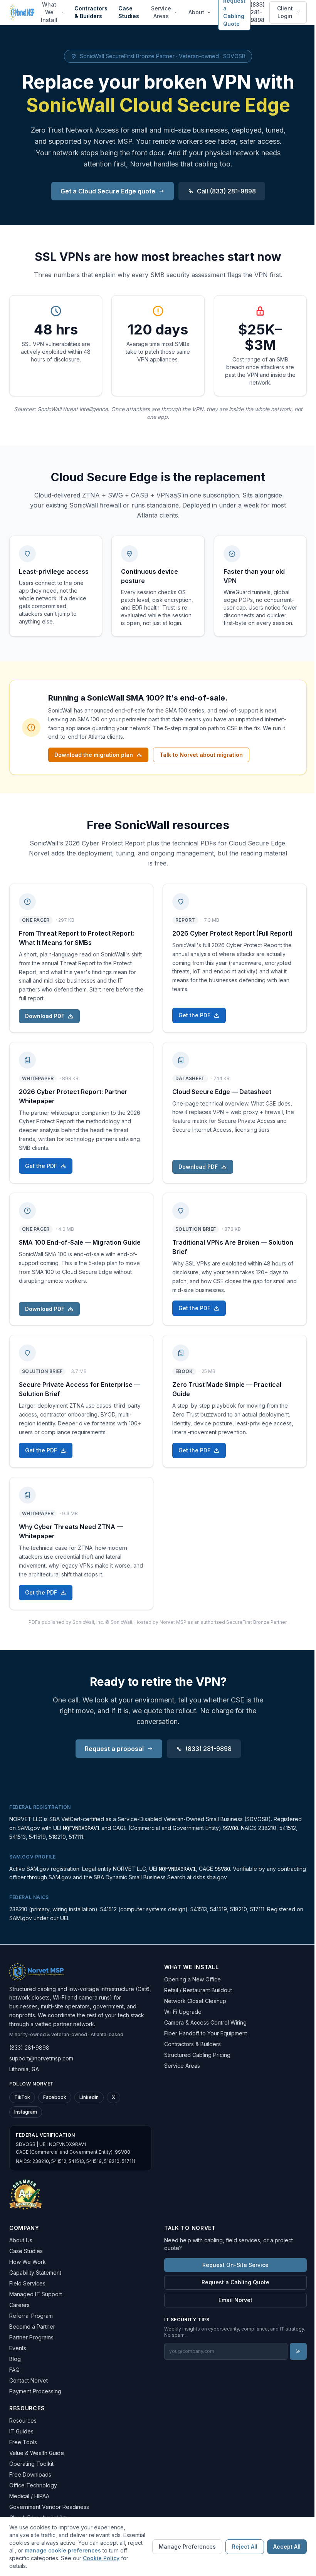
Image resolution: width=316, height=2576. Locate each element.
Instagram (26, 2112)
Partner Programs (31, 2337)
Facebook (55, 2097)
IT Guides (21, 2431)
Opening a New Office (192, 1979)
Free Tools (23, 2442)
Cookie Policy (101, 2558)
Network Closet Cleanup (195, 2001)
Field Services (27, 2283)
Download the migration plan (94, 755)
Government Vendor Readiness (49, 2507)
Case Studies (129, 12)
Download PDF (45, 1016)
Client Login (285, 12)
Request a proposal (114, 1749)
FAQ (14, 2370)
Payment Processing (35, 2391)
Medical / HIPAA (29, 2496)
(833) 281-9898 (258, 12)
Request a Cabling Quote (235, 2282)
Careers (19, 2305)
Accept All (287, 2547)
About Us (21, 2240)
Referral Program (31, 2316)
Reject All (245, 2547)
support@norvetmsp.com (41, 2058)
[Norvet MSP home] (22, 12)
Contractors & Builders (91, 12)
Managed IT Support (36, 2294)
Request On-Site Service (235, 2265)
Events (18, 2348)
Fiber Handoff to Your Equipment (206, 2033)
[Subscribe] (298, 2351)
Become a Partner (32, 2326)
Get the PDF (194, 1015)
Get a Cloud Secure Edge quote (108, 191)
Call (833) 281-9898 (226, 191)
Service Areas (161, 12)
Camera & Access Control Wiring (205, 2022)
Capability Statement (35, 2273)
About (196, 12)
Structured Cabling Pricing (197, 2055)
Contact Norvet (29, 2380)
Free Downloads (30, 2474)
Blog (15, 2359)
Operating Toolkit (31, 2464)
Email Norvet (235, 2300)
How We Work (28, 2262)
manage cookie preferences (63, 2550)
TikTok (22, 2097)
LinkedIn (89, 2097)
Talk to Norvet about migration (201, 755)
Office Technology (33, 2485)
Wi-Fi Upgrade (183, 2012)
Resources (23, 2421)
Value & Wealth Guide (37, 2453)
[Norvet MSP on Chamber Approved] (26, 2194)
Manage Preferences (187, 2547)
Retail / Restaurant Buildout (198, 1990)
